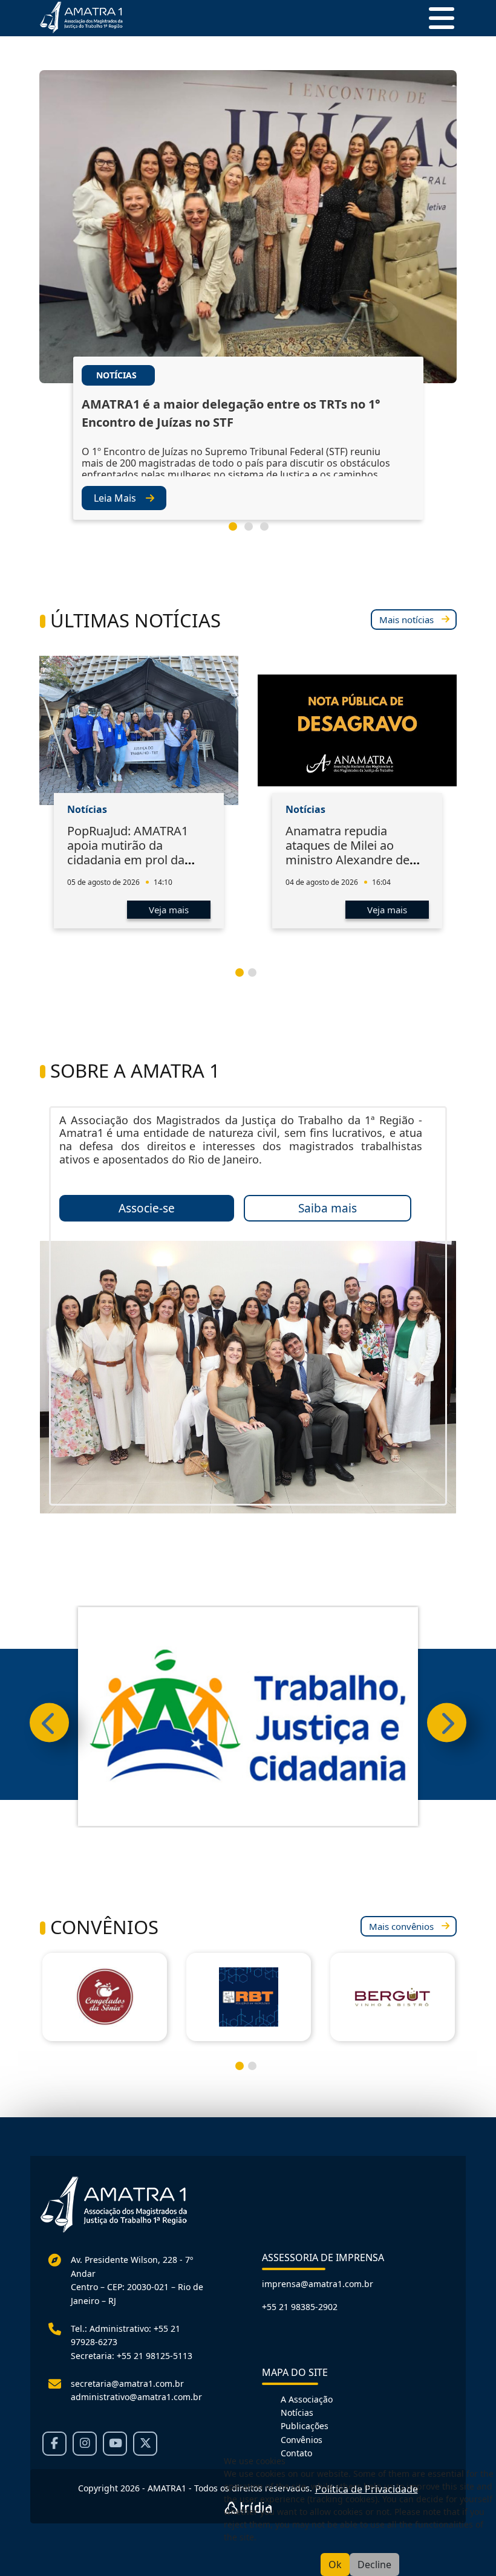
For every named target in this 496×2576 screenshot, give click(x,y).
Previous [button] (49, 1723)
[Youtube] (115, 2444)
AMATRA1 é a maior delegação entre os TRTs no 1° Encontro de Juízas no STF (231, 413)
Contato (296, 2453)
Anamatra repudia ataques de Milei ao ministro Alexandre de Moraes (348, 853)
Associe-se (147, 1208)
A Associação (307, 2399)
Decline (374, 2565)
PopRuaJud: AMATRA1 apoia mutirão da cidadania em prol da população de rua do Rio (135, 853)
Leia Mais (115, 498)
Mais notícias (406, 620)
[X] (145, 2444)
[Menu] (436, 18)
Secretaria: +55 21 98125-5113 (132, 2356)
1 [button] (238, 531)
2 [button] (253, 531)
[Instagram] (85, 2444)
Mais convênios (401, 1926)
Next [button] (447, 1723)
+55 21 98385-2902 (300, 2307)
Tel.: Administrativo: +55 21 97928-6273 (126, 2335)
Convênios (302, 2440)
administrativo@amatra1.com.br (136, 2397)
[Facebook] (54, 2444)
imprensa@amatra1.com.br (318, 2284)
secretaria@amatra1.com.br (127, 2383)
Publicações (305, 2426)
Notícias (297, 2413)
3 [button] (269, 531)
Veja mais (169, 910)
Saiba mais (328, 1208)
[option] (248, 313)
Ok (335, 2565)
